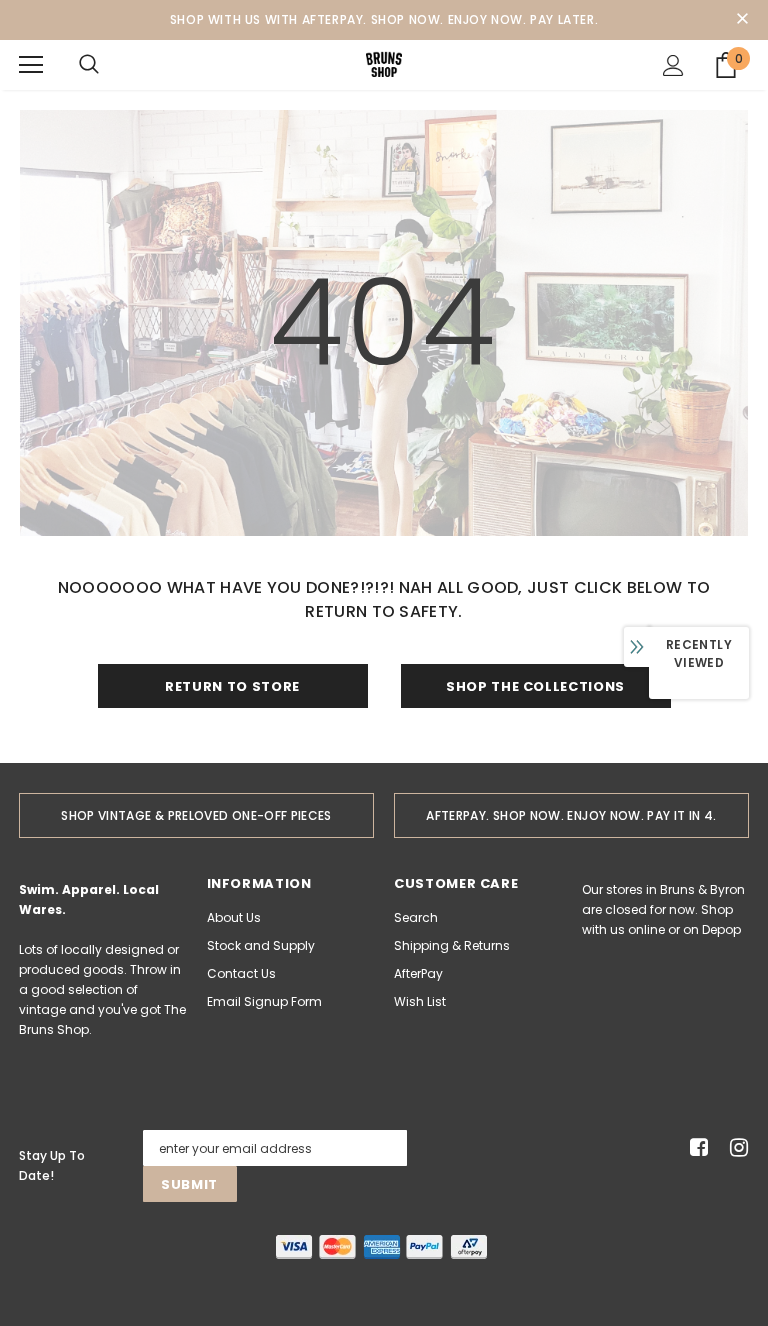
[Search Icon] (89, 65)
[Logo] (384, 64)
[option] (196, 815)
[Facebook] (695, 1148)
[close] (742, 20)
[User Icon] (673, 65)
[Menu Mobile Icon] (31, 65)
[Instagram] (735, 1148)
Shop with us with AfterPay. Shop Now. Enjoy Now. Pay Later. (384, 19)
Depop (721, 929)
